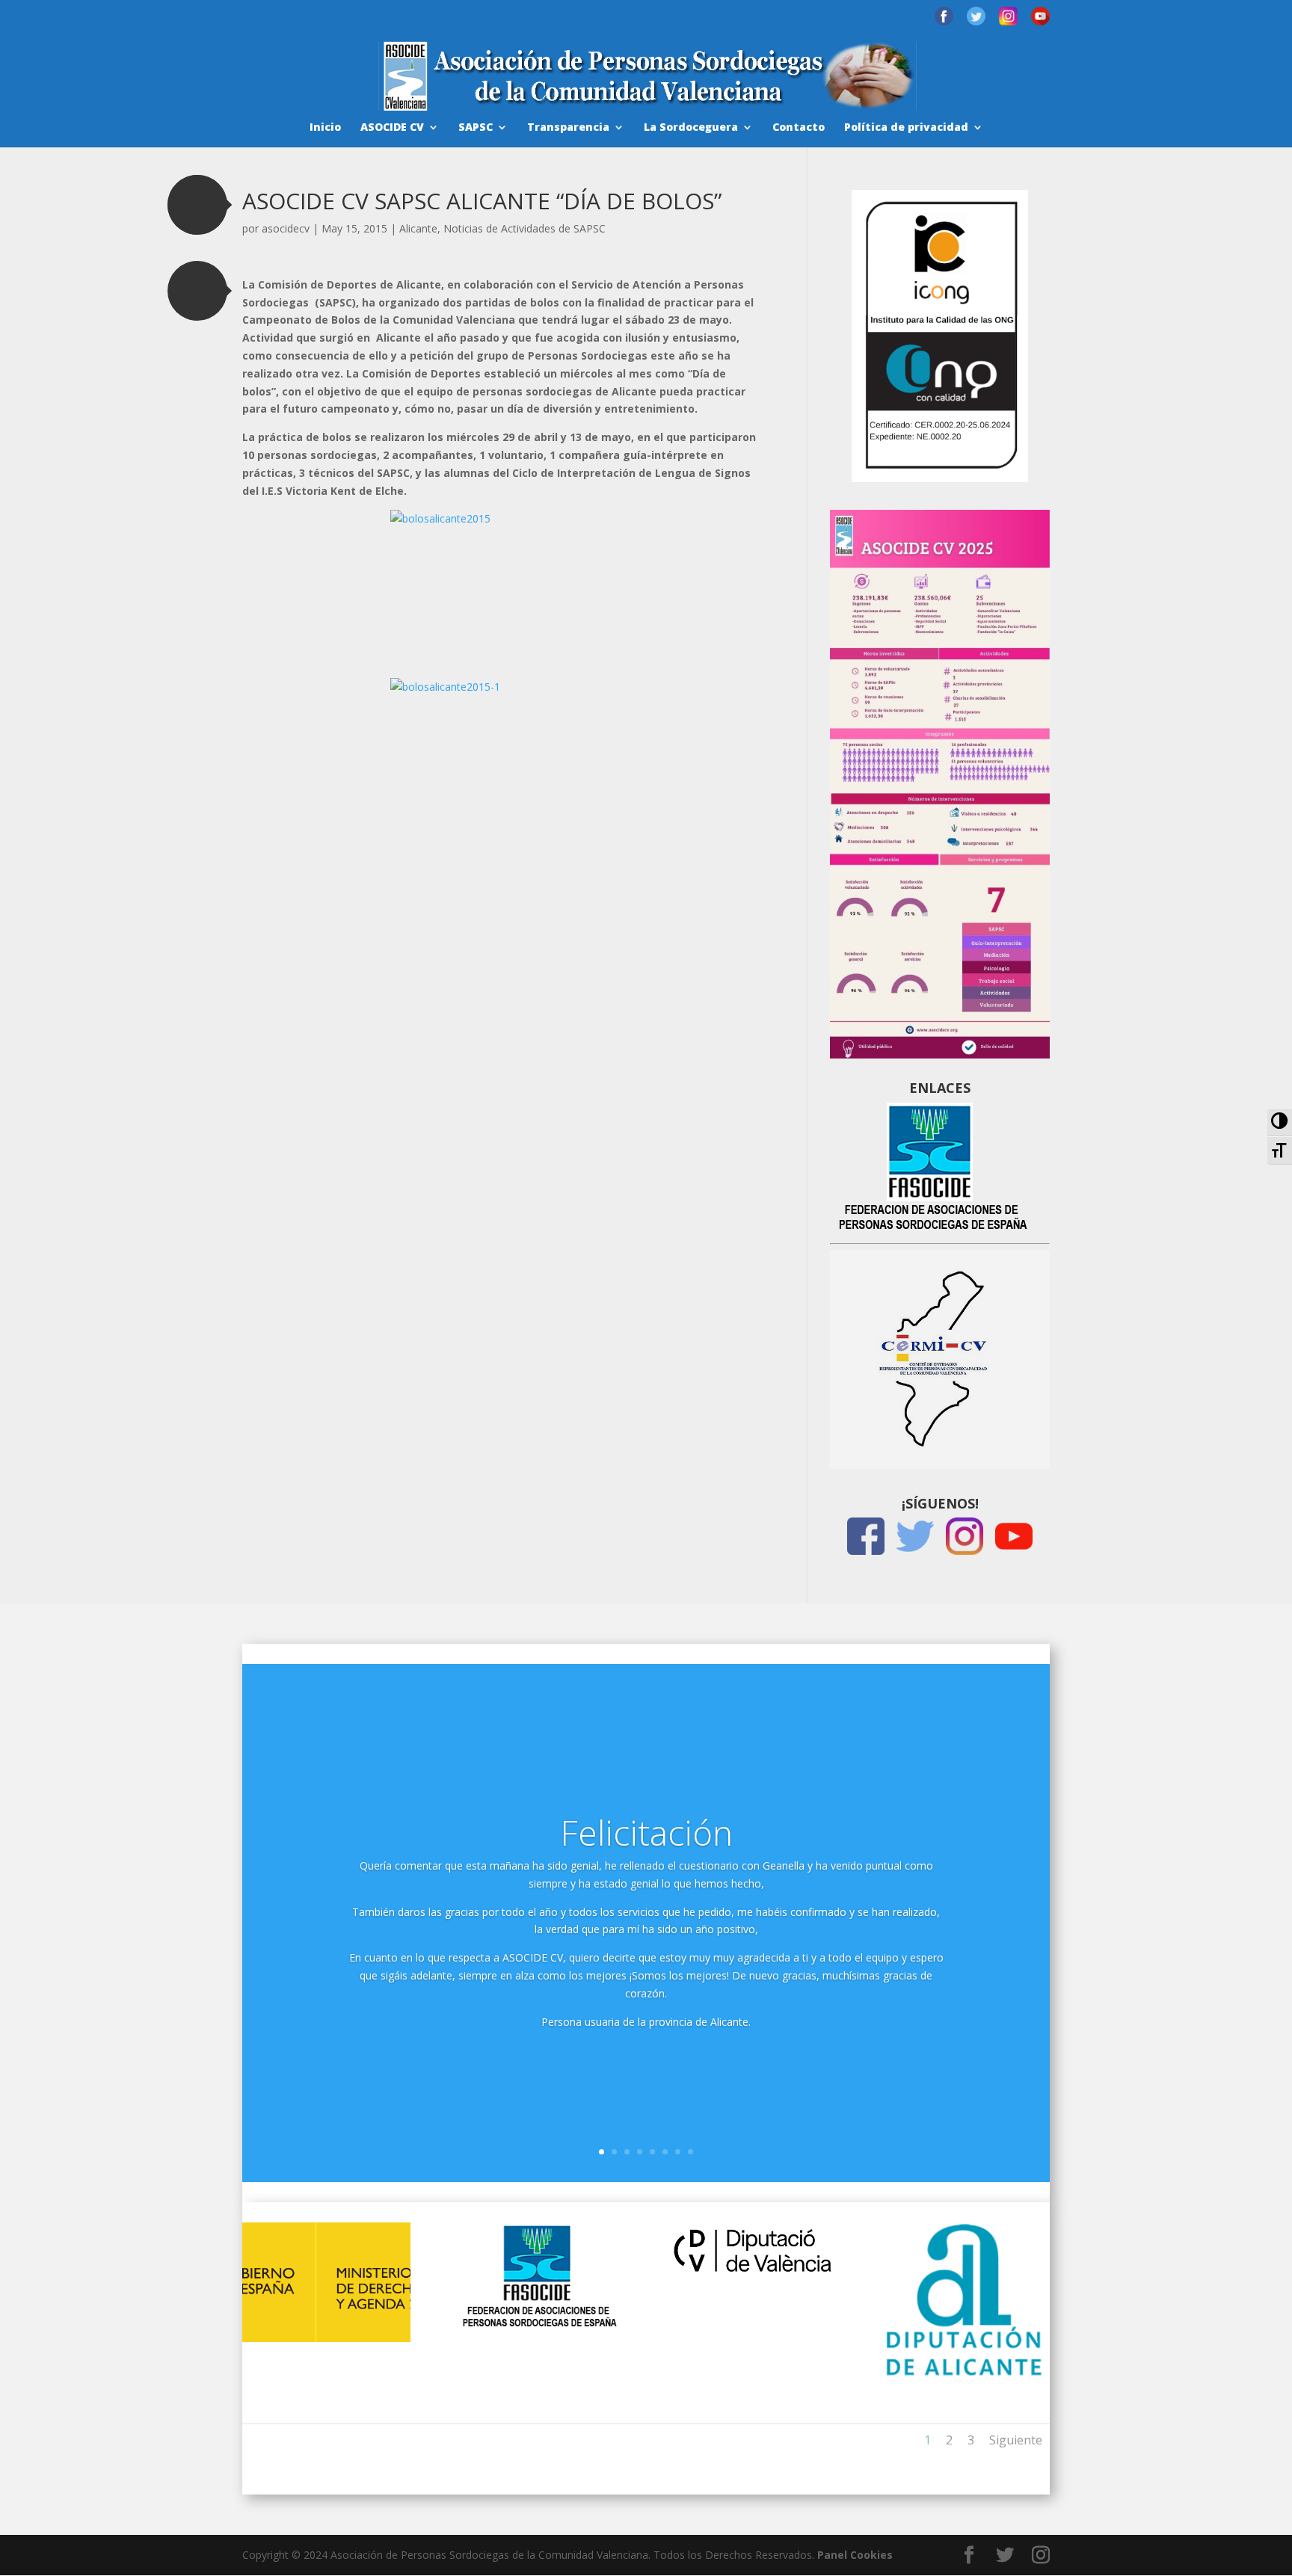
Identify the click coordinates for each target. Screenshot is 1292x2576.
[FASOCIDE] (539, 2325)
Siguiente (1016, 2440)
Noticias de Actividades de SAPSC (525, 228)
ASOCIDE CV (392, 128)
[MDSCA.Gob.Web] (326, 2338)
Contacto (799, 128)
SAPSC (476, 128)
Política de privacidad (906, 128)
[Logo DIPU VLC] (753, 2274)
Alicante (418, 228)
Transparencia (568, 128)
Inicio (325, 128)
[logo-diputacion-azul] (965, 2375)
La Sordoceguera (691, 128)
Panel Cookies (855, 2555)
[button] (197, 205)
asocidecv (286, 228)
